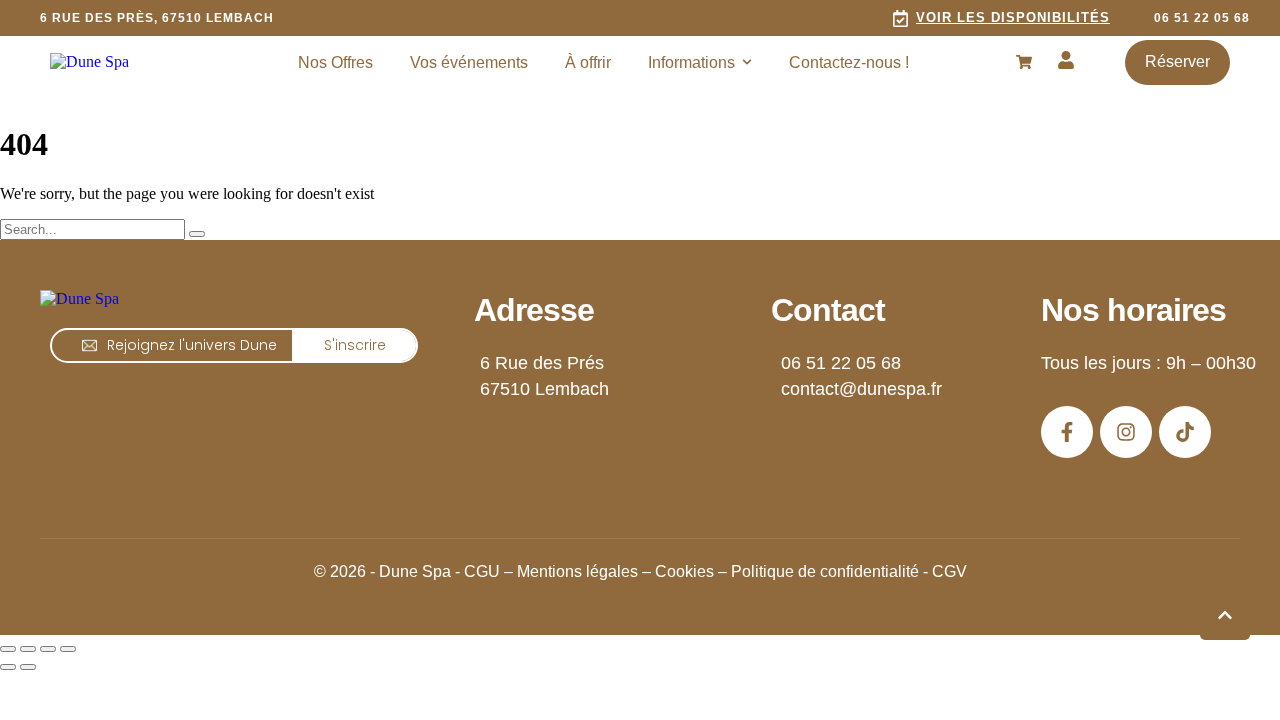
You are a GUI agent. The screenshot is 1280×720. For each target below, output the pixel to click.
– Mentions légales (571, 571)
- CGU (477, 571)
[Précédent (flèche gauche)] (8, 667)
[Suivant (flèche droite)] (28, 667)
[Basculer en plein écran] (28, 649)
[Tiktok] (1185, 432)
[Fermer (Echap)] (68, 649)
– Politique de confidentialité (818, 571)
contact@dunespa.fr (861, 389)
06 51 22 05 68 (841, 363)
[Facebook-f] (1067, 432)
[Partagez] (48, 649)
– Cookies (678, 571)
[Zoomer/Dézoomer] (8, 649)
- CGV (945, 571)
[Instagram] (1126, 432)
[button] (1001, 18)
